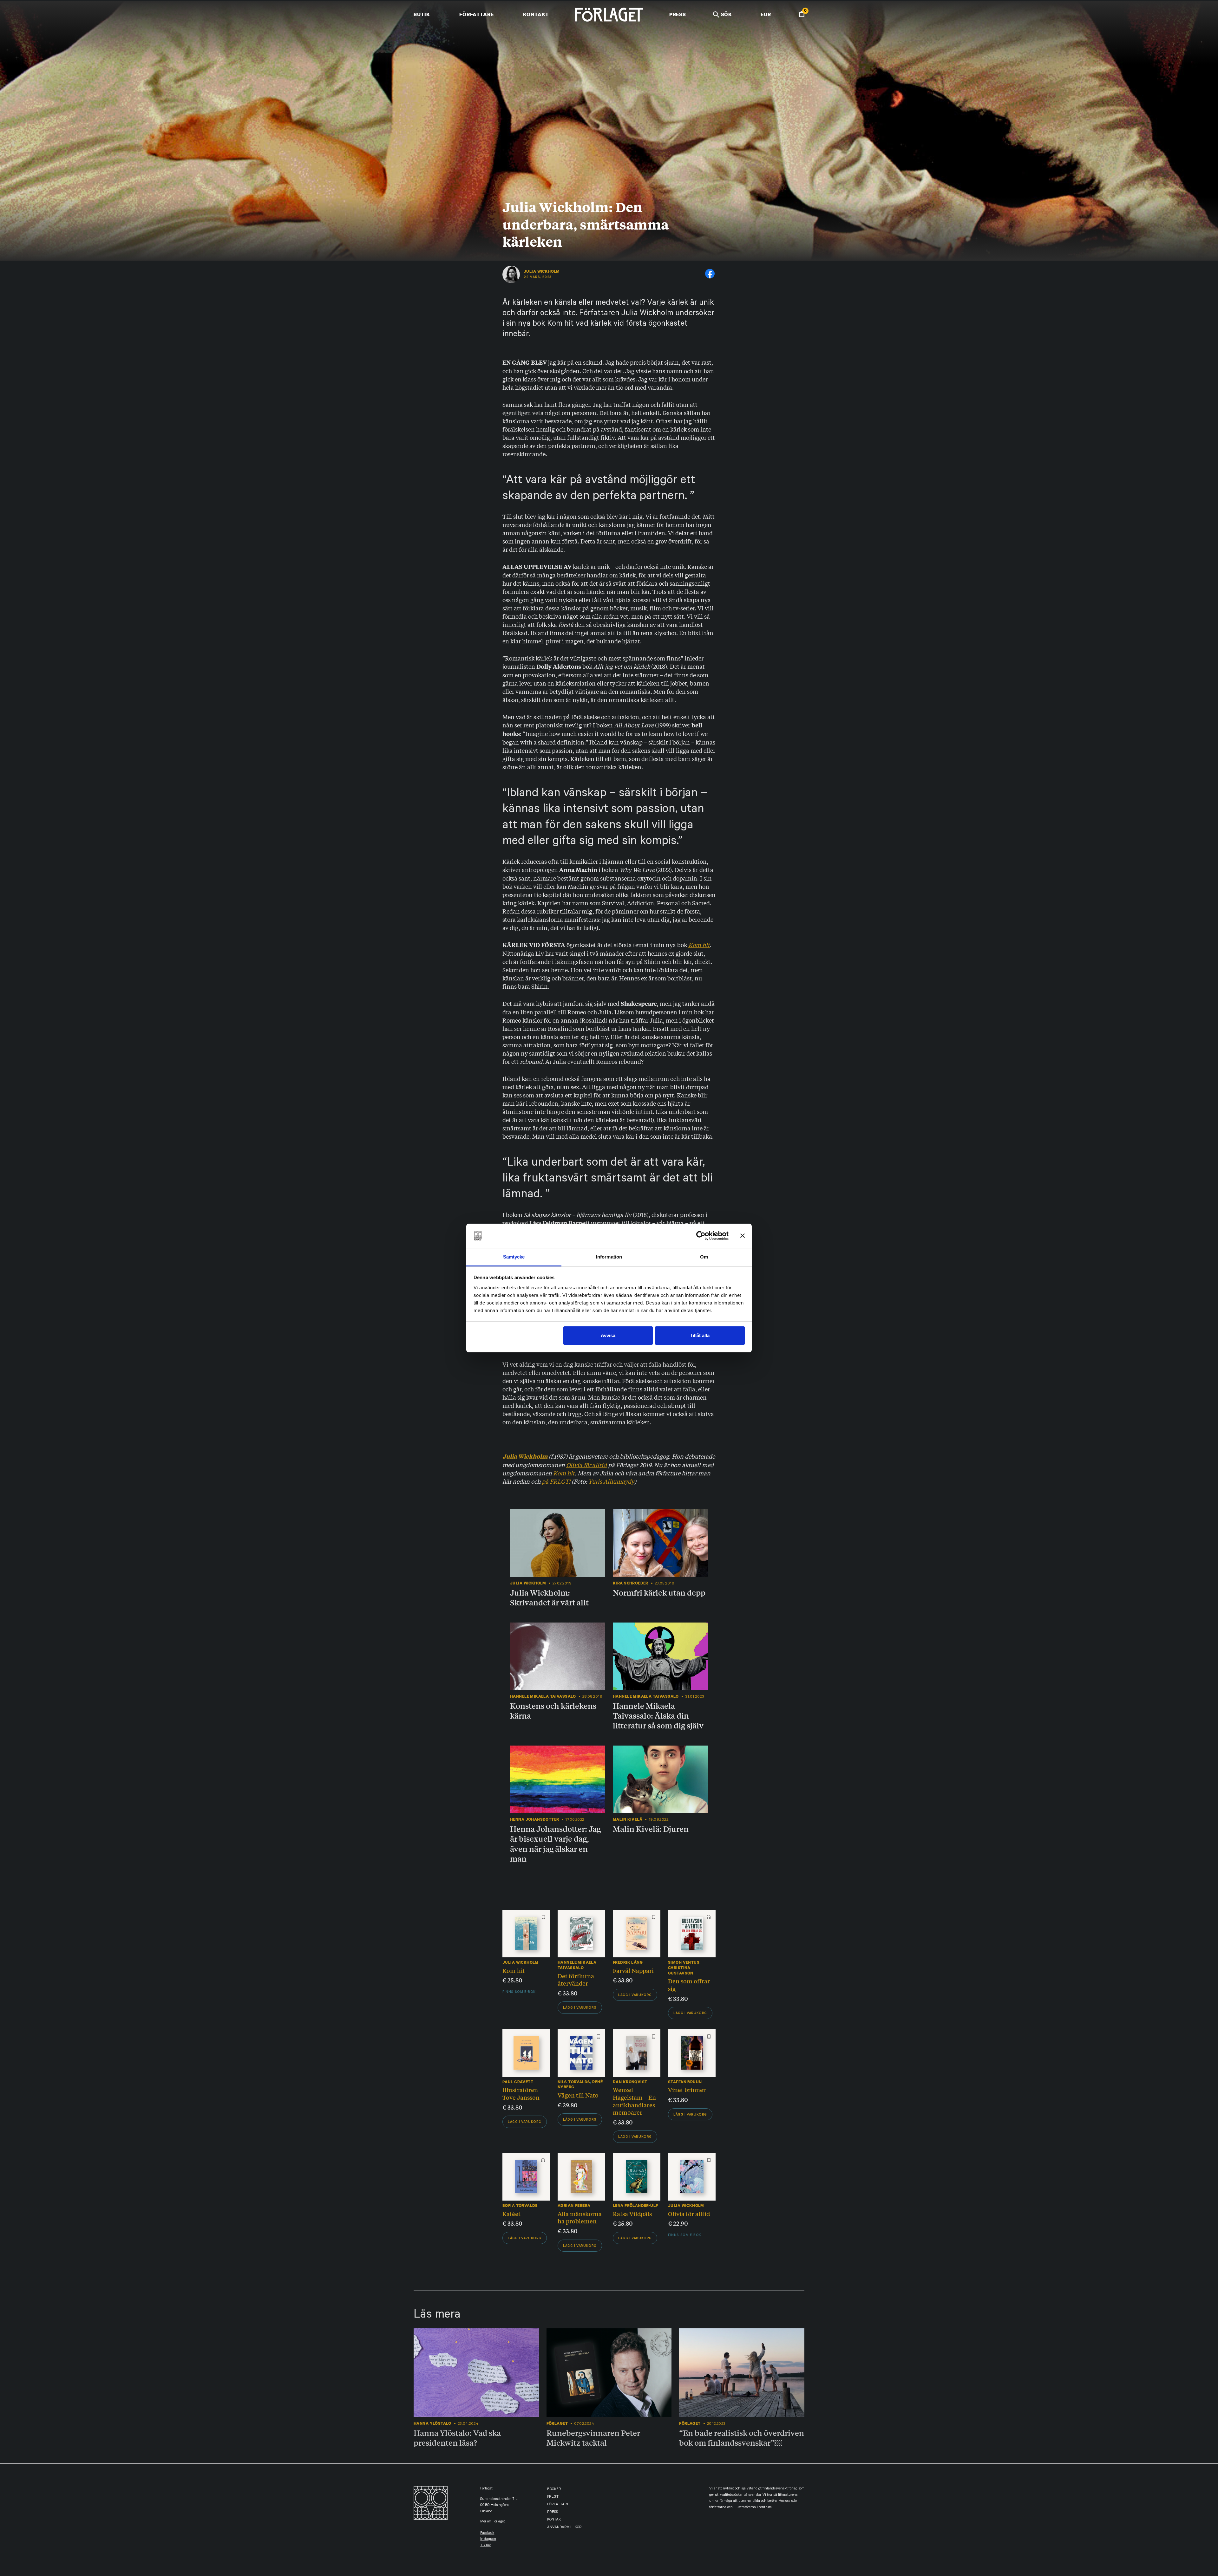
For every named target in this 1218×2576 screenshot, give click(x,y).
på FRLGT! (556, 1481)
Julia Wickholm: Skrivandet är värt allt (549, 1597)
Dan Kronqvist (630, 2082)
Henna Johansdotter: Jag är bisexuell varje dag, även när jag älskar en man (555, 1844)
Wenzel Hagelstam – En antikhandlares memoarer (634, 2101)
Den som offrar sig (689, 1985)
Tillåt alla (700, 1335)
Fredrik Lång (628, 1962)
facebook (487, 2533)
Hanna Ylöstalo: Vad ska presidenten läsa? (457, 2438)
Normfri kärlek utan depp (659, 1592)
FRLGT (553, 2497)
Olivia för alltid (586, 1465)
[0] (802, 15)
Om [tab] (704, 1257)
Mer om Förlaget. (493, 2522)
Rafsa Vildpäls (632, 2214)
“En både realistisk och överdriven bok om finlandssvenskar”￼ (742, 2438)
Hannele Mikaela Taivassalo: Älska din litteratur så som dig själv (659, 1715)
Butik (422, 14)
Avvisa (608, 1335)
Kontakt (536, 14)
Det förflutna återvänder (576, 1980)
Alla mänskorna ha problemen (580, 2217)
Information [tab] (609, 1257)
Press (678, 14)
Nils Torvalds (574, 2082)
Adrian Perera (574, 2205)
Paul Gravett (518, 2082)
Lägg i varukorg (580, 2008)
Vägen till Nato (578, 2095)
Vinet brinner (687, 2090)
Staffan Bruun (685, 2082)
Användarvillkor (564, 2528)
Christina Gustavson (681, 1970)
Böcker (554, 2490)
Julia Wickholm (542, 271)
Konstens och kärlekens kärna (553, 1711)
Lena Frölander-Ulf (635, 2205)
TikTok (485, 2546)
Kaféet (511, 2214)
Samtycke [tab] (514, 1257)
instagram (488, 2539)
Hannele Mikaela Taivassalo (577, 1965)
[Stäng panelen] (743, 1236)
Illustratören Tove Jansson (521, 2093)
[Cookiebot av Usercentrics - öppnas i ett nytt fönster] (701, 1236)
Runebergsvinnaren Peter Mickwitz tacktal (593, 2438)
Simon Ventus (684, 1962)
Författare (477, 14)
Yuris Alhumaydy (611, 1481)
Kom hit (699, 945)
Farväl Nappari (633, 1970)
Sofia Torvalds (520, 2205)
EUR (766, 14)
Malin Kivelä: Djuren (651, 1829)
